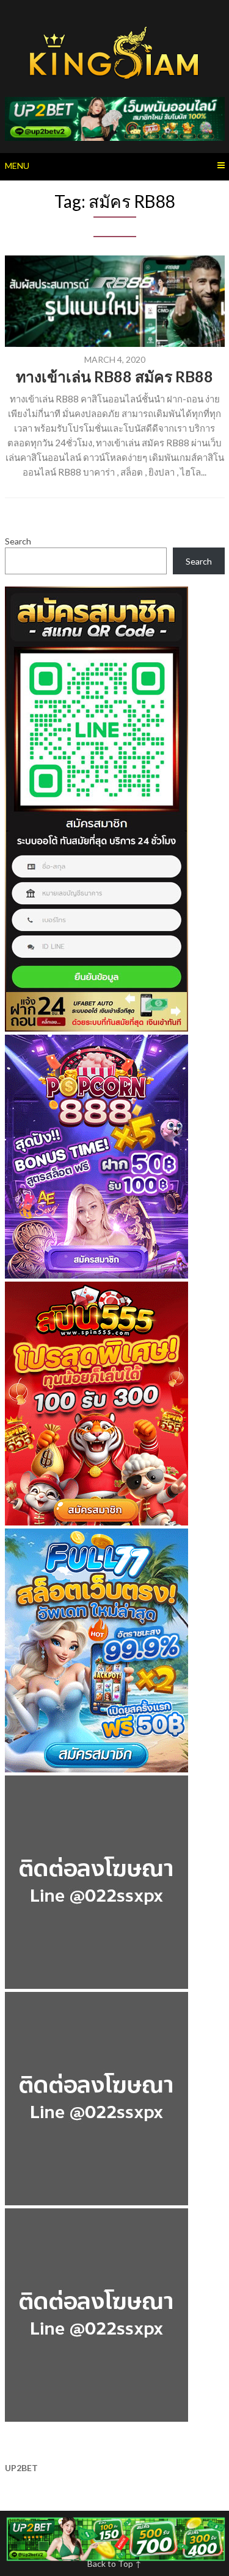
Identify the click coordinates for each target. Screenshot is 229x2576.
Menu (17, 166)
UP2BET (21, 2468)
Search (18, 541)
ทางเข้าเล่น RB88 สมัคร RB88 (114, 376)
